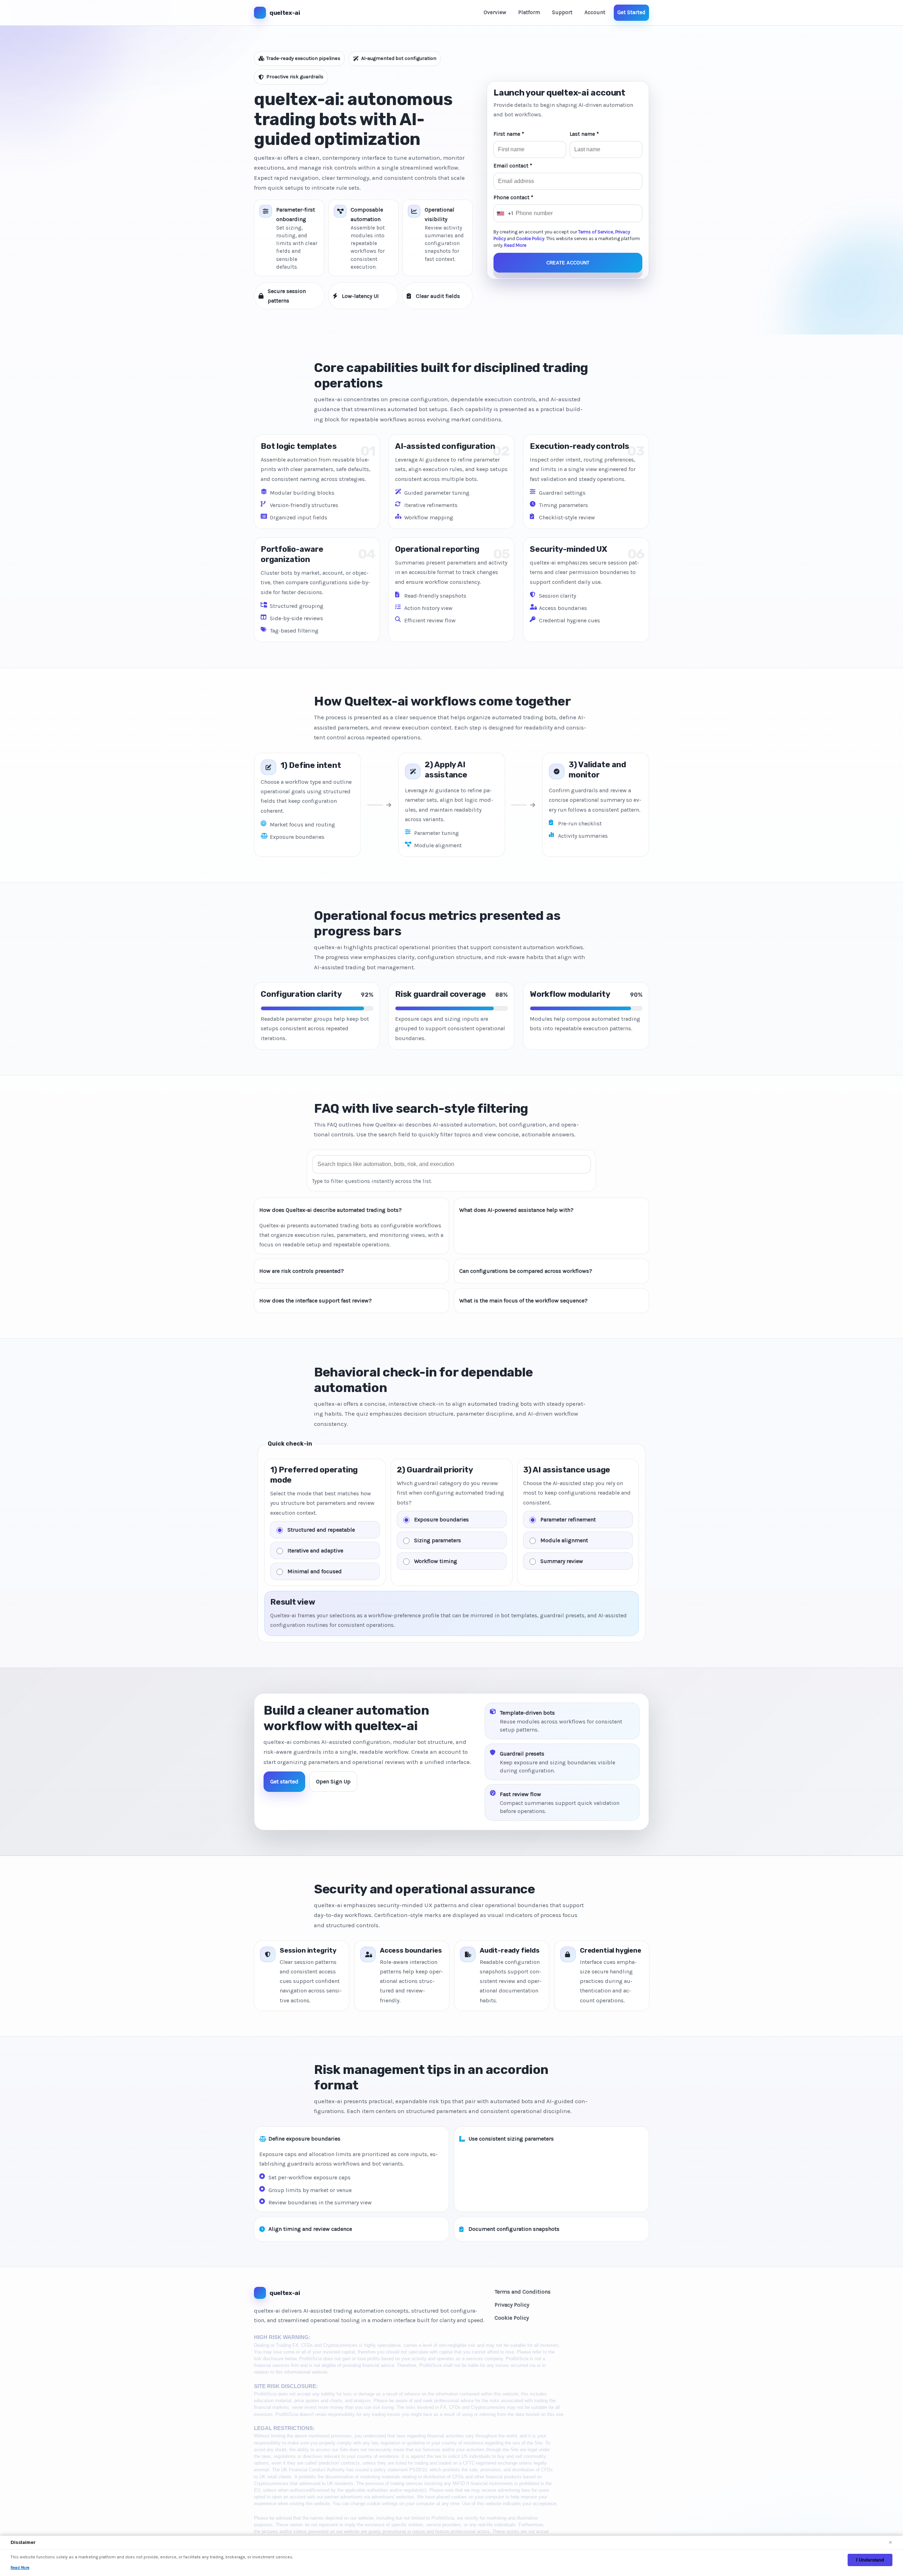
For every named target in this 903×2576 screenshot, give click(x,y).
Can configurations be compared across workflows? (526, 1271)
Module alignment (564, 1540)
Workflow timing (436, 1561)
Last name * (584, 134)
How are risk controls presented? (302, 1271)
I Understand (870, 2560)
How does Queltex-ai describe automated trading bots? (331, 1210)
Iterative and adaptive (315, 1550)
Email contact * (513, 166)
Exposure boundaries (441, 1519)
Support (562, 12)
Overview (495, 12)
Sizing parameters (438, 1540)
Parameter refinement (568, 1519)
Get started (284, 1781)
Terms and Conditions (523, 2292)
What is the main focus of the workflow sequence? (523, 1301)
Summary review (562, 1561)
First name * (509, 134)
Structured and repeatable (321, 1529)
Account (595, 12)
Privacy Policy (512, 2305)
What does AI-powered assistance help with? (516, 1210)
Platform (529, 12)
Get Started (631, 12)
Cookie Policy (530, 239)
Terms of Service (596, 232)
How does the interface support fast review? (316, 1301)
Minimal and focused (315, 1571)
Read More (515, 245)
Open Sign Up (333, 1781)
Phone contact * (513, 197)
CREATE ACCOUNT (568, 263)
